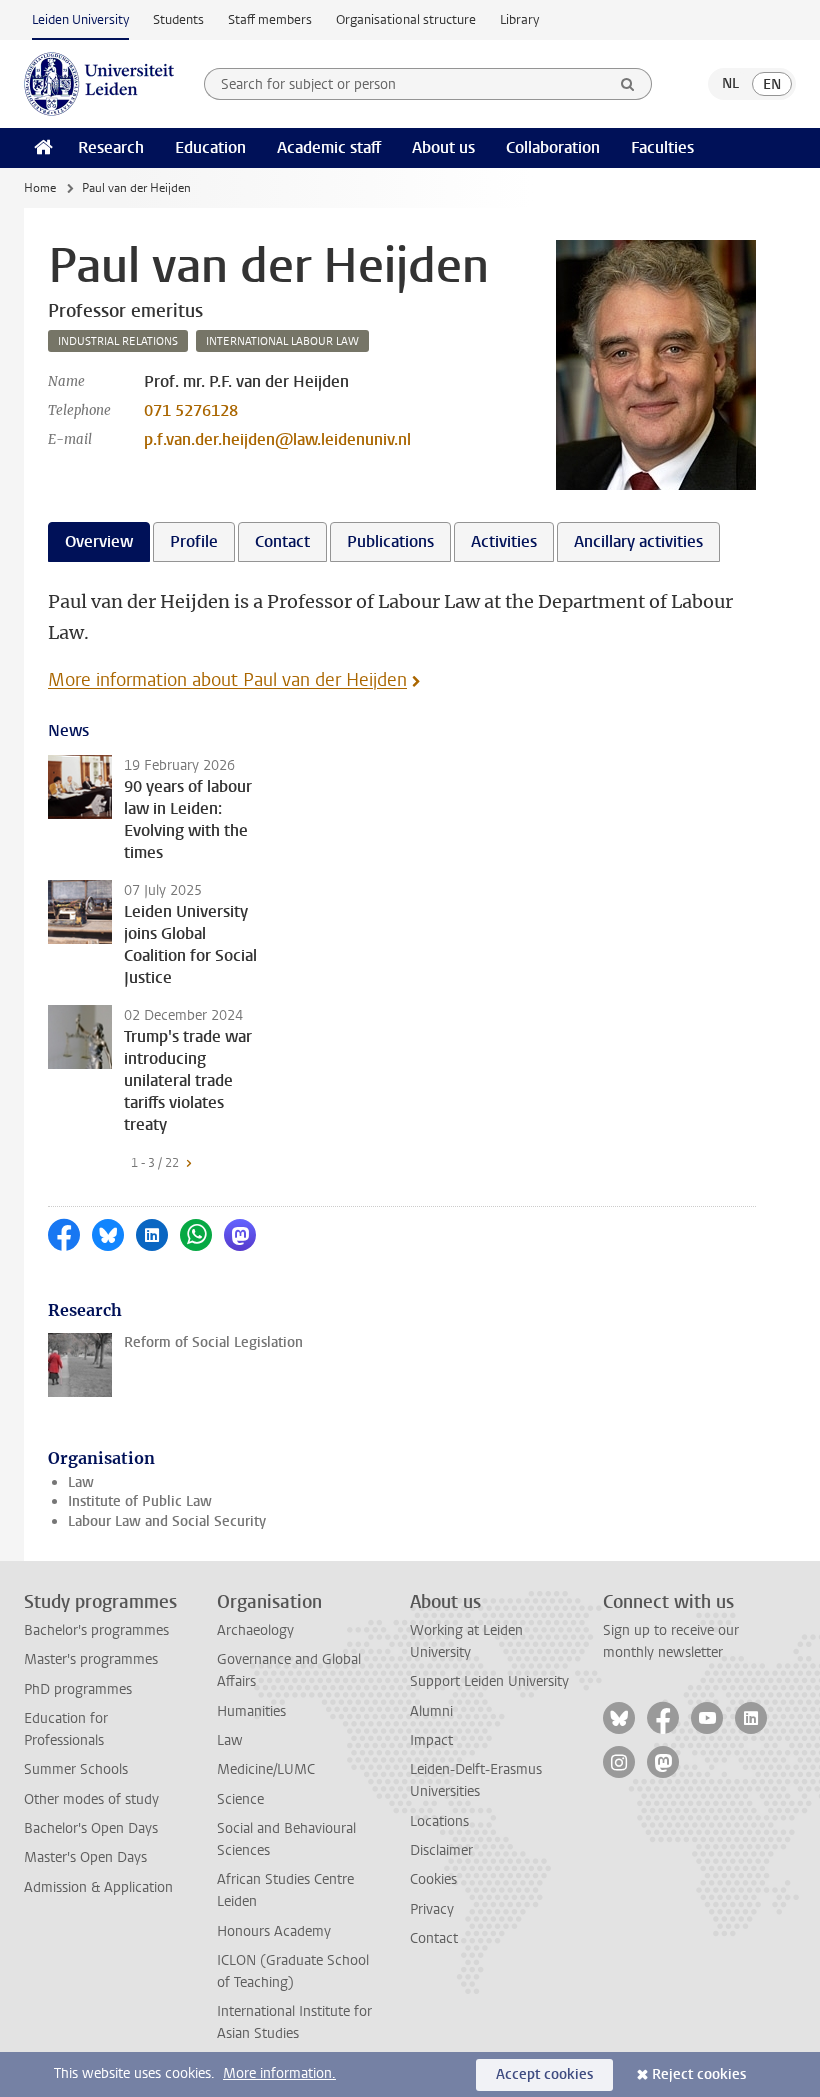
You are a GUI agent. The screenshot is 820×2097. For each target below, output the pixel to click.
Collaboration (553, 147)
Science (240, 1799)
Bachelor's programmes (96, 1630)
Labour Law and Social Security (167, 1521)
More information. (279, 2073)
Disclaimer (441, 1850)
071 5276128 (191, 410)
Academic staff (329, 147)
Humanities (251, 1711)
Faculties (662, 147)
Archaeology (255, 1630)
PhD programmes (78, 1689)
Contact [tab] (282, 541)
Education (210, 147)
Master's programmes (91, 1659)
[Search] (628, 84)
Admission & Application (98, 1887)
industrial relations (118, 341)
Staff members (270, 19)
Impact (431, 1740)
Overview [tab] (99, 541)
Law (81, 1482)
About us (443, 147)
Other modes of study (91, 1799)
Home (40, 188)
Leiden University (80, 19)
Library (519, 19)
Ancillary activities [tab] (638, 541)
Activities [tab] (504, 541)
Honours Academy (274, 1931)
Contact (434, 1938)
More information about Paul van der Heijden (227, 680)
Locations (439, 1821)
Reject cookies (699, 2074)
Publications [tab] (390, 541)
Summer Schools (76, 1769)
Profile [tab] (194, 541)
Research (111, 147)
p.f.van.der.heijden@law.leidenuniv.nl (277, 439)
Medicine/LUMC (266, 1769)
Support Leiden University (489, 1681)
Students (178, 19)
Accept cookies (544, 2074)
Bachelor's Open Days (91, 1828)
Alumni (431, 1711)
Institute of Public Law (140, 1501)
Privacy (432, 1909)
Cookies (433, 1879)
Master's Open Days (85, 1857)
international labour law (282, 341)
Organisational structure (406, 19)
